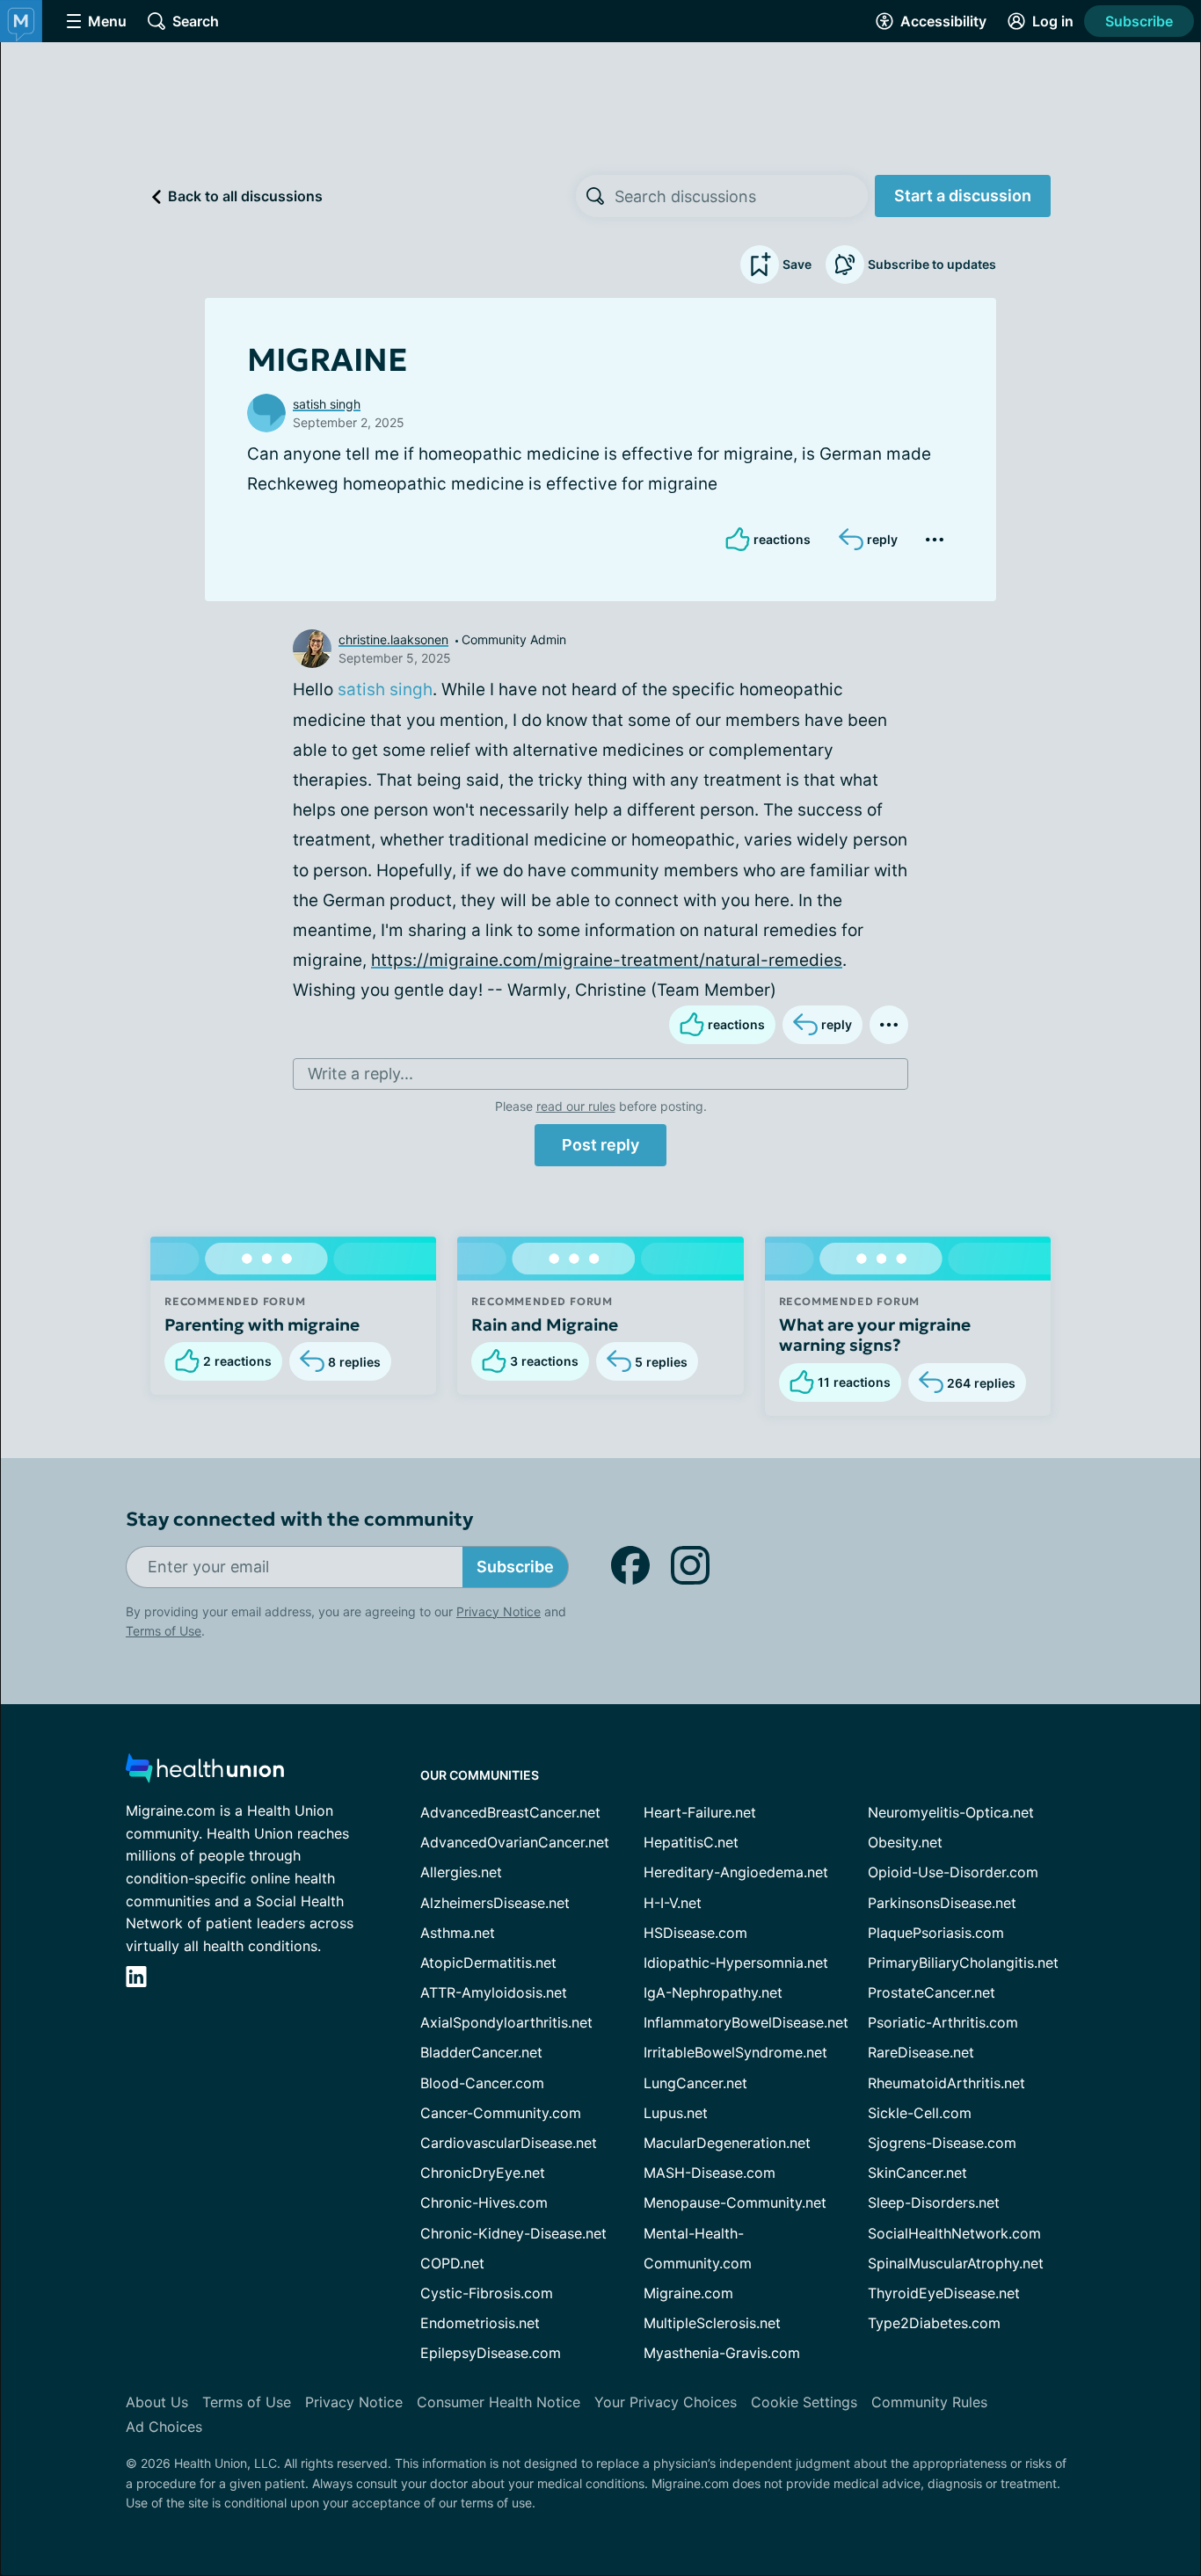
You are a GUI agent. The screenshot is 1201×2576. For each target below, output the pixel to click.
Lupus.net (676, 2113)
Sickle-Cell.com (920, 2113)
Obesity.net (905, 1842)
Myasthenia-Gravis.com (722, 2353)
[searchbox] (741, 196)
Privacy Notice (499, 1611)
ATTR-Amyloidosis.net (494, 1992)
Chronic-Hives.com (484, 2202)
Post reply (600, 1145)
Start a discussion (963, 196)
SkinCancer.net (917, 2173)
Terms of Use (164, 1631)
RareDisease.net (921, 2052)
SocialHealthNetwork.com (954, 2233)
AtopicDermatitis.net (488, 1963)
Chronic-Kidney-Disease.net (513, 2233)
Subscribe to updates (932, 264)
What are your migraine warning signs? (875, 1335)
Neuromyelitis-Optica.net (951, 1812)
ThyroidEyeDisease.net (944, 2293)
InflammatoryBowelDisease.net (746, 2022)
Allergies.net (461, 1872)
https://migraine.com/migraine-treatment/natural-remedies (607, 960)
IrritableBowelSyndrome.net (735, 2052)
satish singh (327, 404)
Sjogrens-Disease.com (942, 2143)
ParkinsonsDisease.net (942, 1903)
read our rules (576, 1106)
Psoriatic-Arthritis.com (943, 2022)
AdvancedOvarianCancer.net (515, 1842)
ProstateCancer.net (932, 1992)
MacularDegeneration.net (727, 2143)
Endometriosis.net (480, 2323)
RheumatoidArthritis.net (946, 2083)
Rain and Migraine (545, 1324)
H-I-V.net (673, 1903)
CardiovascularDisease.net (509, 2143)
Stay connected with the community (299, 1519)
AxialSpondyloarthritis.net (506, 2022)
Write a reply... (360, 1074)
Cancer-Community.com (501, 2113)
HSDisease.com (695, 1933)
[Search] (595, 196)
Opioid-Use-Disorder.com (953, 1872)
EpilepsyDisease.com (491, 2353)
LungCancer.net (695, 2083)
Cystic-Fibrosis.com (487, 2293)
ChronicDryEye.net (483, 2173)
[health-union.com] (205, 1773)
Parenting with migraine (262, 1324)
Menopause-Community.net (735, 2202)
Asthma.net (458, 1933)
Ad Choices (164, 2427)
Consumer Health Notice (499, 2402)
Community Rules (929, 2402)
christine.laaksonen (393, 639)
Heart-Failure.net (700, 1812)
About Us (157, 2402)
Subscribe (1139, 21)
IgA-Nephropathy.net (713, 1992)
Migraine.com (688, 2293)
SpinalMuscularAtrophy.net (956, 2263)
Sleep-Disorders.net (934, 2202)
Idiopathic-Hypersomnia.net (736, 1963)
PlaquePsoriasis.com (936, 1933)
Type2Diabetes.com (934, 2323)
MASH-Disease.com (710, 2173)
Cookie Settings (804, 2402)
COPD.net (452, 2263)
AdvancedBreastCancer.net (510, 1812)
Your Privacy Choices (666, 2402)
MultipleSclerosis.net (712, 2323)
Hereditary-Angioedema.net (736, 1872)
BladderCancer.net (481, 2052)
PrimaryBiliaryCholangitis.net (963, 1963)
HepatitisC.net (691, 1842)
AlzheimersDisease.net (495, 1903)
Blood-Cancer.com (482, 2083)
